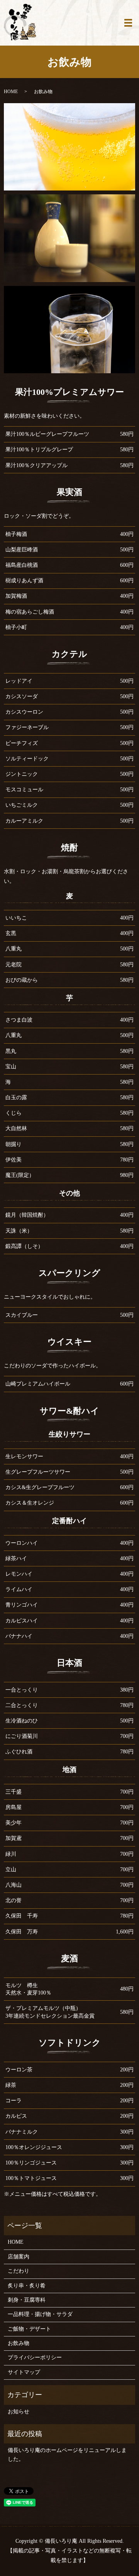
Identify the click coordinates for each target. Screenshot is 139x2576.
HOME (11, 92)
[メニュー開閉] (128, 23)
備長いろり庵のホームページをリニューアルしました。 (67, 2454)
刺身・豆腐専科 (27, 2300)
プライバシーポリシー (35, 2358)
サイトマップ (24, 2372)
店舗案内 (19, 2257)
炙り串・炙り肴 (27, 2286)
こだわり (19, 2271)
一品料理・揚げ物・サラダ (40, 2314)
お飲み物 (19, 2343)
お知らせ (19, 2412)
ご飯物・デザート (29, 2329)
